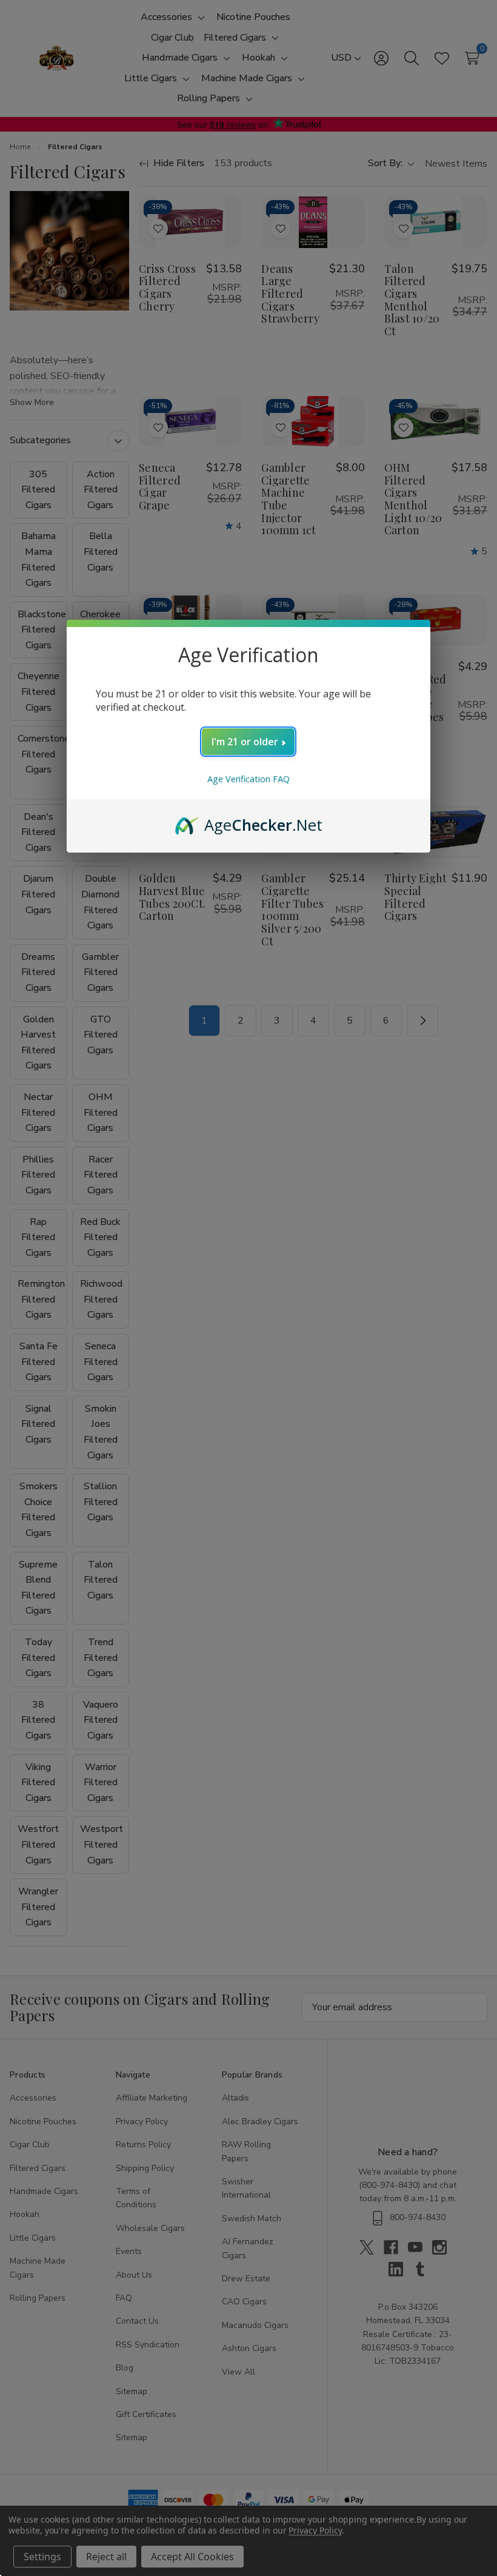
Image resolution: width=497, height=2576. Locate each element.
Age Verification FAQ (248, 779)
